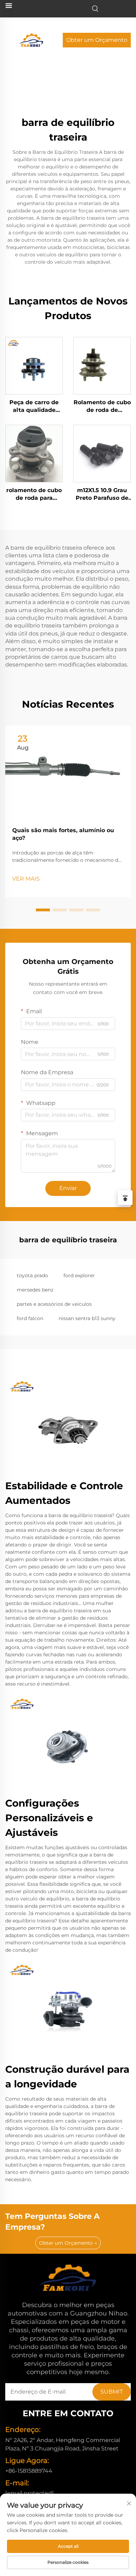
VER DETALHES (34, 365)
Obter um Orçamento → (68, 2243)
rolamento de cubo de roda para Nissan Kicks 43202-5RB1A (34, 495)
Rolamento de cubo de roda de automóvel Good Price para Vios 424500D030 (102, 407)
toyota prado (32, 1275)
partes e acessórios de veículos (54, 1304)
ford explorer (79, 1275)
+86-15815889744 (29, 2471)
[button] (43, 910)
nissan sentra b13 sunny (87, 1318)
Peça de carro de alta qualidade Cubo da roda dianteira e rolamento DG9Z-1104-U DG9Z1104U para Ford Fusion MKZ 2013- (34, 407)
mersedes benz (35, 1290)
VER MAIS (26, 879)
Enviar (68, 1188)
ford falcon (30, 1318)
